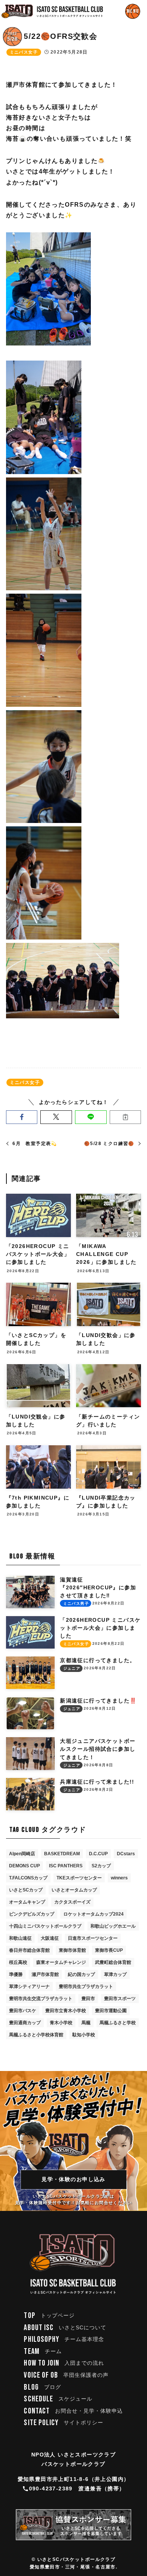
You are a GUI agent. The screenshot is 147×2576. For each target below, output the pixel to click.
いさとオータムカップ (74, 1890)
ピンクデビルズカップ (32, 1914)
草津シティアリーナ (29, 1986)
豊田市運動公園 (111, 2011)
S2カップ (101, 1866)
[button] (22, 1117)
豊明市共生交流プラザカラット (41, 1999)
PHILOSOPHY (64, 2339)
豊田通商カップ (25, 2023)
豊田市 (88, 1999)
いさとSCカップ (26, 1890)
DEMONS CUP (24, 1866)
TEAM (43, 2351)
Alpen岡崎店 (22, 1854)
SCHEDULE (58, 2399)
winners (119, 1878)
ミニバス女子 (24, 52)
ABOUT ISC (65, 2328)
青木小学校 (61, 2023)
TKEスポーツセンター (79, 1878)
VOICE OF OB (66, 2375)
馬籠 (86, 2023)
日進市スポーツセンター (93, 1938)
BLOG (42, 2387)
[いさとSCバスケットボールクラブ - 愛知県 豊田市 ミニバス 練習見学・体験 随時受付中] (52, 11)
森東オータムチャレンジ (61, 1962)
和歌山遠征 (20, 1938)
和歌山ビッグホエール (113, 1926)
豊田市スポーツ (120, 1999)
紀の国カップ (81, 1974)
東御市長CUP (109, 1950)
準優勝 (16, 1974)
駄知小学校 (84, 2035)
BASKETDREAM (62, 1854)
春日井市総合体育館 (29, 1950)
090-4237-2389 (51, 2488)
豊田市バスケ (23, 2011)
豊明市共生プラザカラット (86, 1986)
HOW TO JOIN (64, 2363)
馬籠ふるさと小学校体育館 (36, 2035)
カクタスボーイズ (72, 1902)
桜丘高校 (18, 1962)
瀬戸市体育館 (45, 1974)
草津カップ (115, 1974)
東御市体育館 (72, 1950)
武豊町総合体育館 (113, 1962)
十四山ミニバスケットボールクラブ (45, 1926)
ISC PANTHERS (66, 1866)
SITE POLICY (64, 2423)
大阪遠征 (50, 1938)
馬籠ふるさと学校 (118, 2023)
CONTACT (73, 2411)
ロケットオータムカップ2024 (93, 1914)
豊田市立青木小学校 (66, 2011)
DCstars (126, 1854)
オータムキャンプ (27, 1902)
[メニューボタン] (133, 11)
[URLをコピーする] (126, 1117)
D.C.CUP (98, 1854)
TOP (49, 2316)
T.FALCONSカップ (28, 1878)
